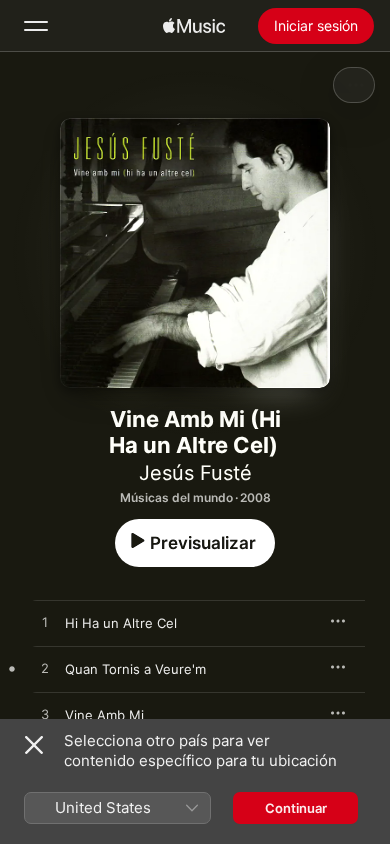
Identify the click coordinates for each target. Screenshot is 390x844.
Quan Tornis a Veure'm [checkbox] (135, 669)
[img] (194, 26)
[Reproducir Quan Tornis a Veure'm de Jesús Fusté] (45, 669)
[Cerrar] (34, 745)
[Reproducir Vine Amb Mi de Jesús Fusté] (45, 715)
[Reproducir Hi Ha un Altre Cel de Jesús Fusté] (45, 623)
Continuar (296, 808)
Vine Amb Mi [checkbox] (104, 715)
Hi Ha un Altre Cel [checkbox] (121, 623)
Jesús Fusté (195, 473)
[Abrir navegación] (36, 26)
